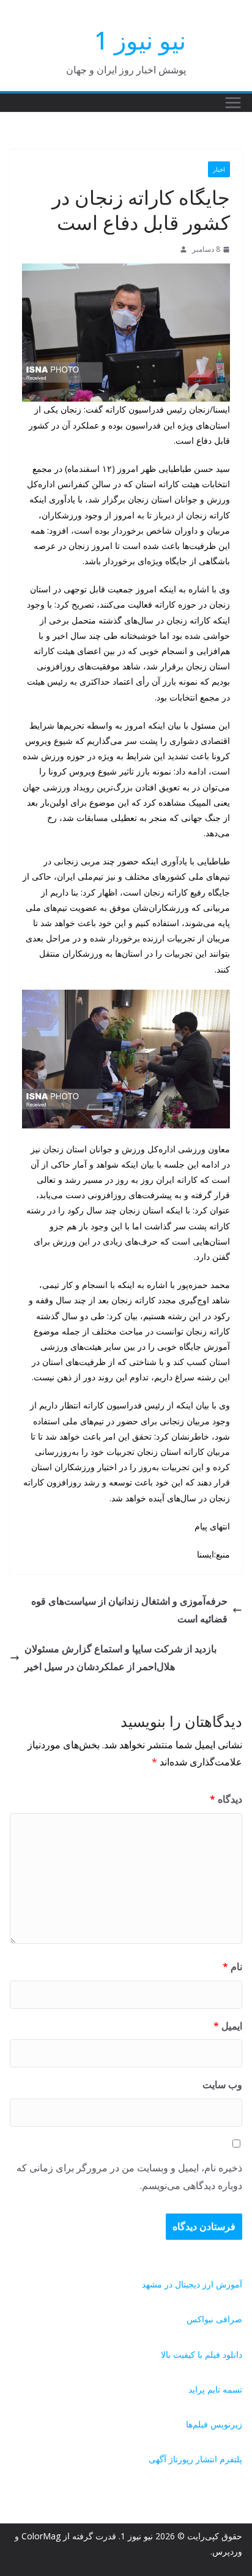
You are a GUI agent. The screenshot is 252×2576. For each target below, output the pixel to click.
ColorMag (41, 2536)
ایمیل (228, 2026)
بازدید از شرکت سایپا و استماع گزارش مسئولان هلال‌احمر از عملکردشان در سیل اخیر (120, 1658)
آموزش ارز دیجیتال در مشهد (192, 2284)
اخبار (219, 169)
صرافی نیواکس (214, 2319)
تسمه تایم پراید (215, 2389)
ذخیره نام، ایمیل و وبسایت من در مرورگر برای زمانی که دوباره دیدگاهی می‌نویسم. (129, 2177)
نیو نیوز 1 (140, 40)
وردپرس (227, 2551)
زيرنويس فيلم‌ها (214, 2424)
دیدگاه (226, 1799)
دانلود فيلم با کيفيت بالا (202, 2354)
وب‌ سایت (222, 2085)
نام (232, 1967)
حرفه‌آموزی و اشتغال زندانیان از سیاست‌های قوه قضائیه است (129, 1610)
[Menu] (233, 103)
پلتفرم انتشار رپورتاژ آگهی (195, 2459)
